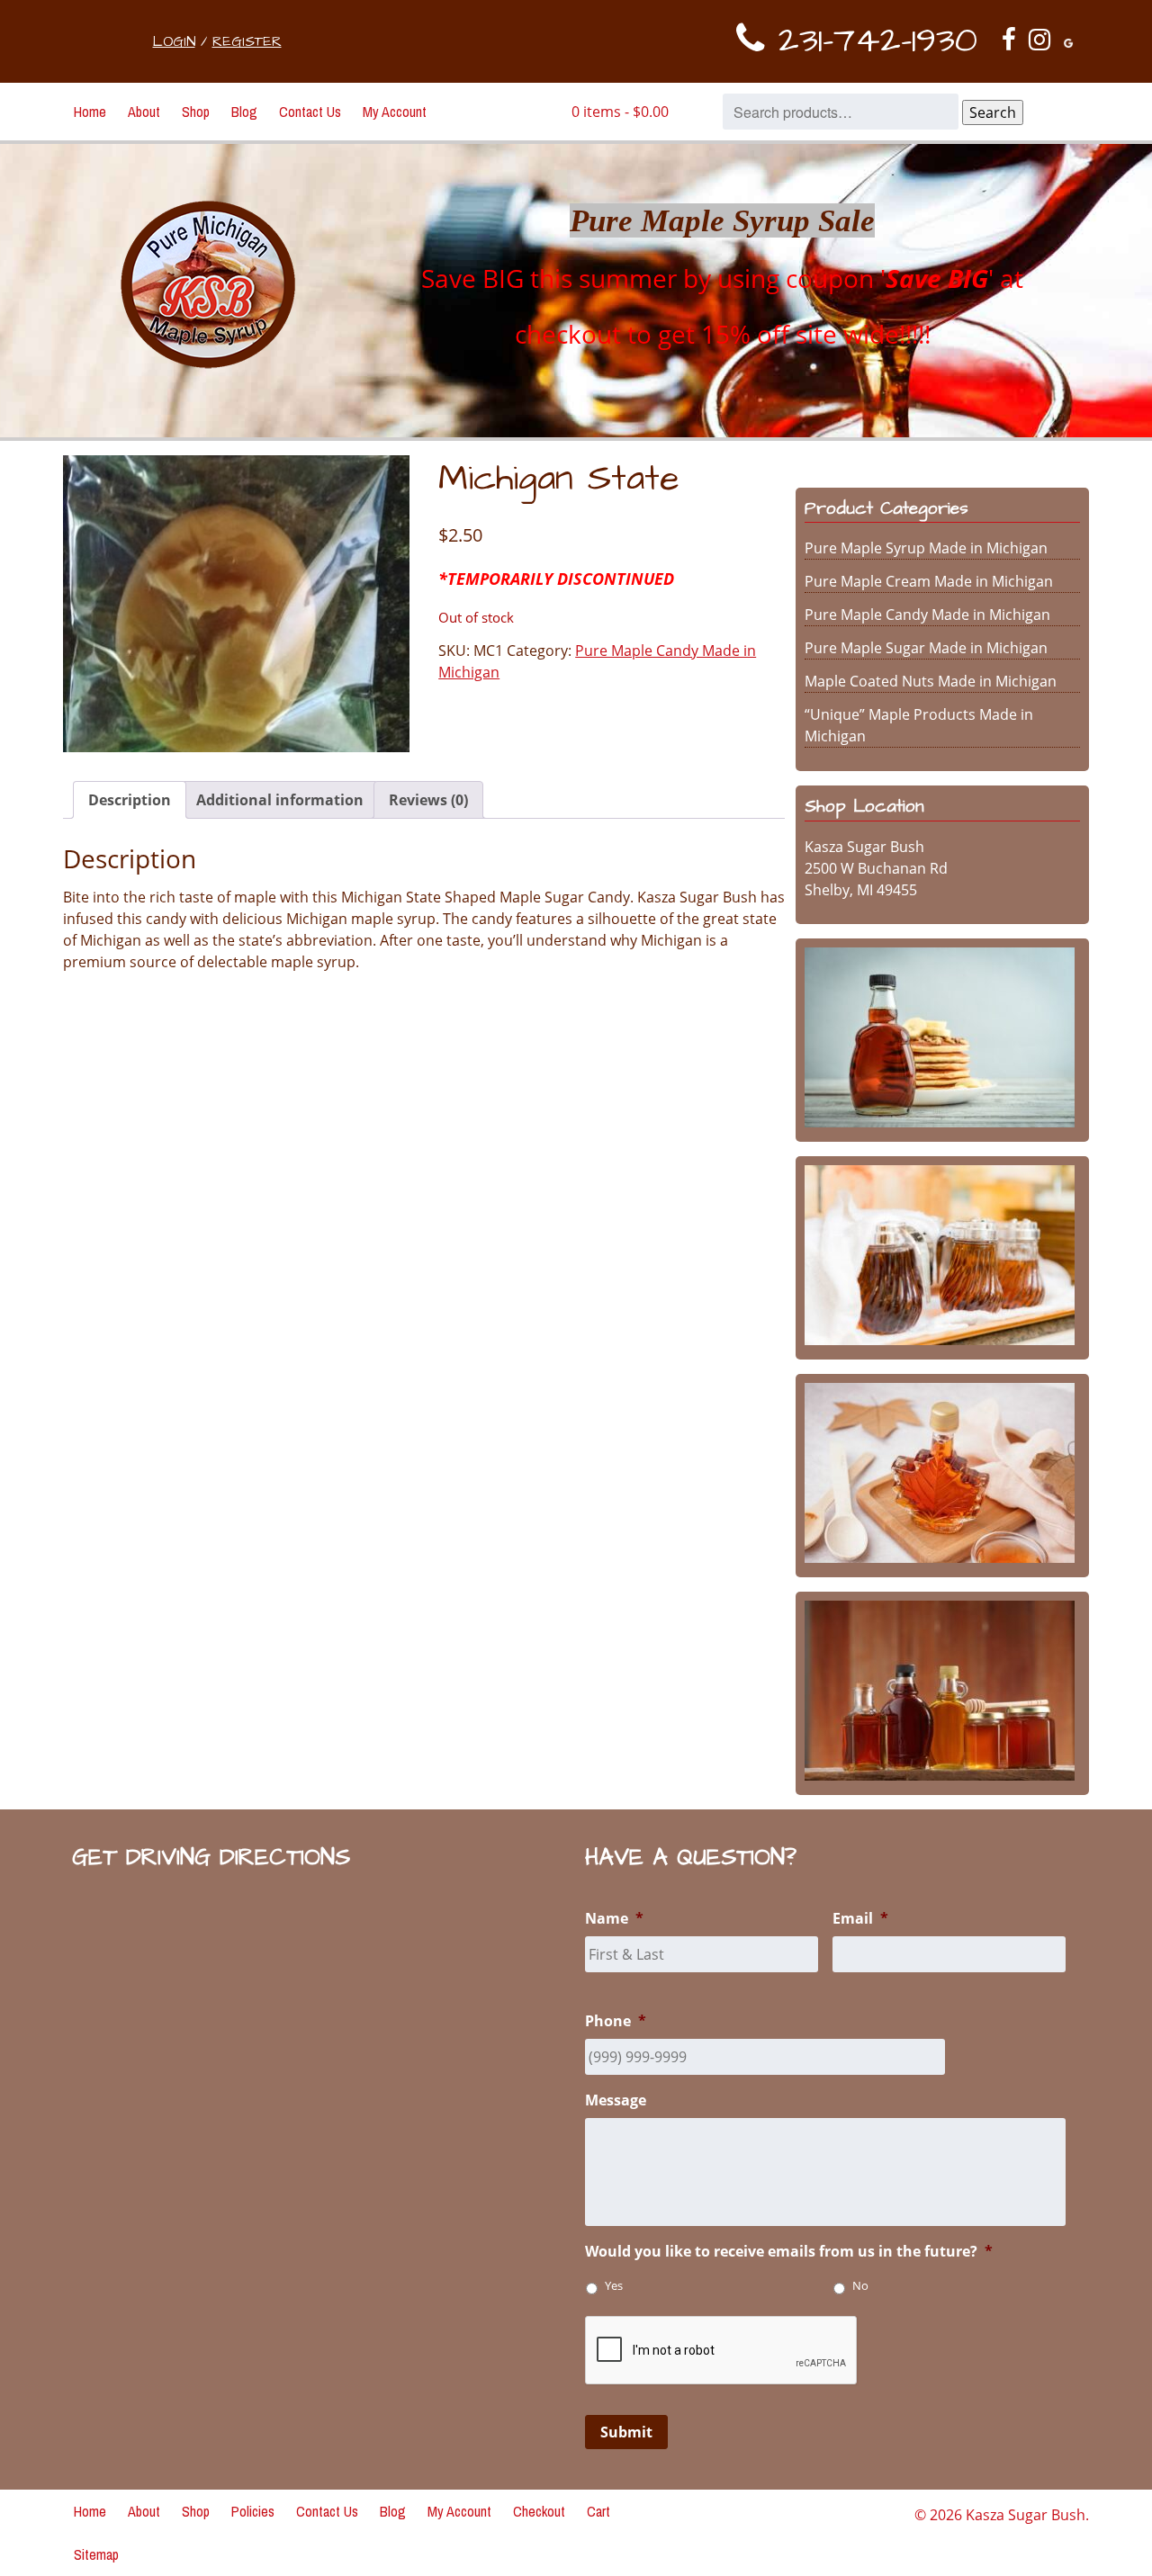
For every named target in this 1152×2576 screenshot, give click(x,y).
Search (993, 112)
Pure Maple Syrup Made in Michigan (926, 548)
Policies (253, 2511)
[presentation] (722, 2351)
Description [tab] (130, 800)
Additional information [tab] (280, 800)
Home (90, 112)
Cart (598, 2511)
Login (174, 41)
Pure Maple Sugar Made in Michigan (926, 648)
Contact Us (310, 112)
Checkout (539, 2511)
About (144, 112)
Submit (626, 2432)
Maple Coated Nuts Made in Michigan (931, 681)
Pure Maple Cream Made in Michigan (929, 581)
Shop (196, 112)
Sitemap (96, 2554)
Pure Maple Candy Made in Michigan (927, 615)
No (860, 2286)
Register (247, 41)
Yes (614, 2286)
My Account (395, 112)
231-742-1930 (871, 41)
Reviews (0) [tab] (428, 800)
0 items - (620, 112)
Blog (244, 112)
